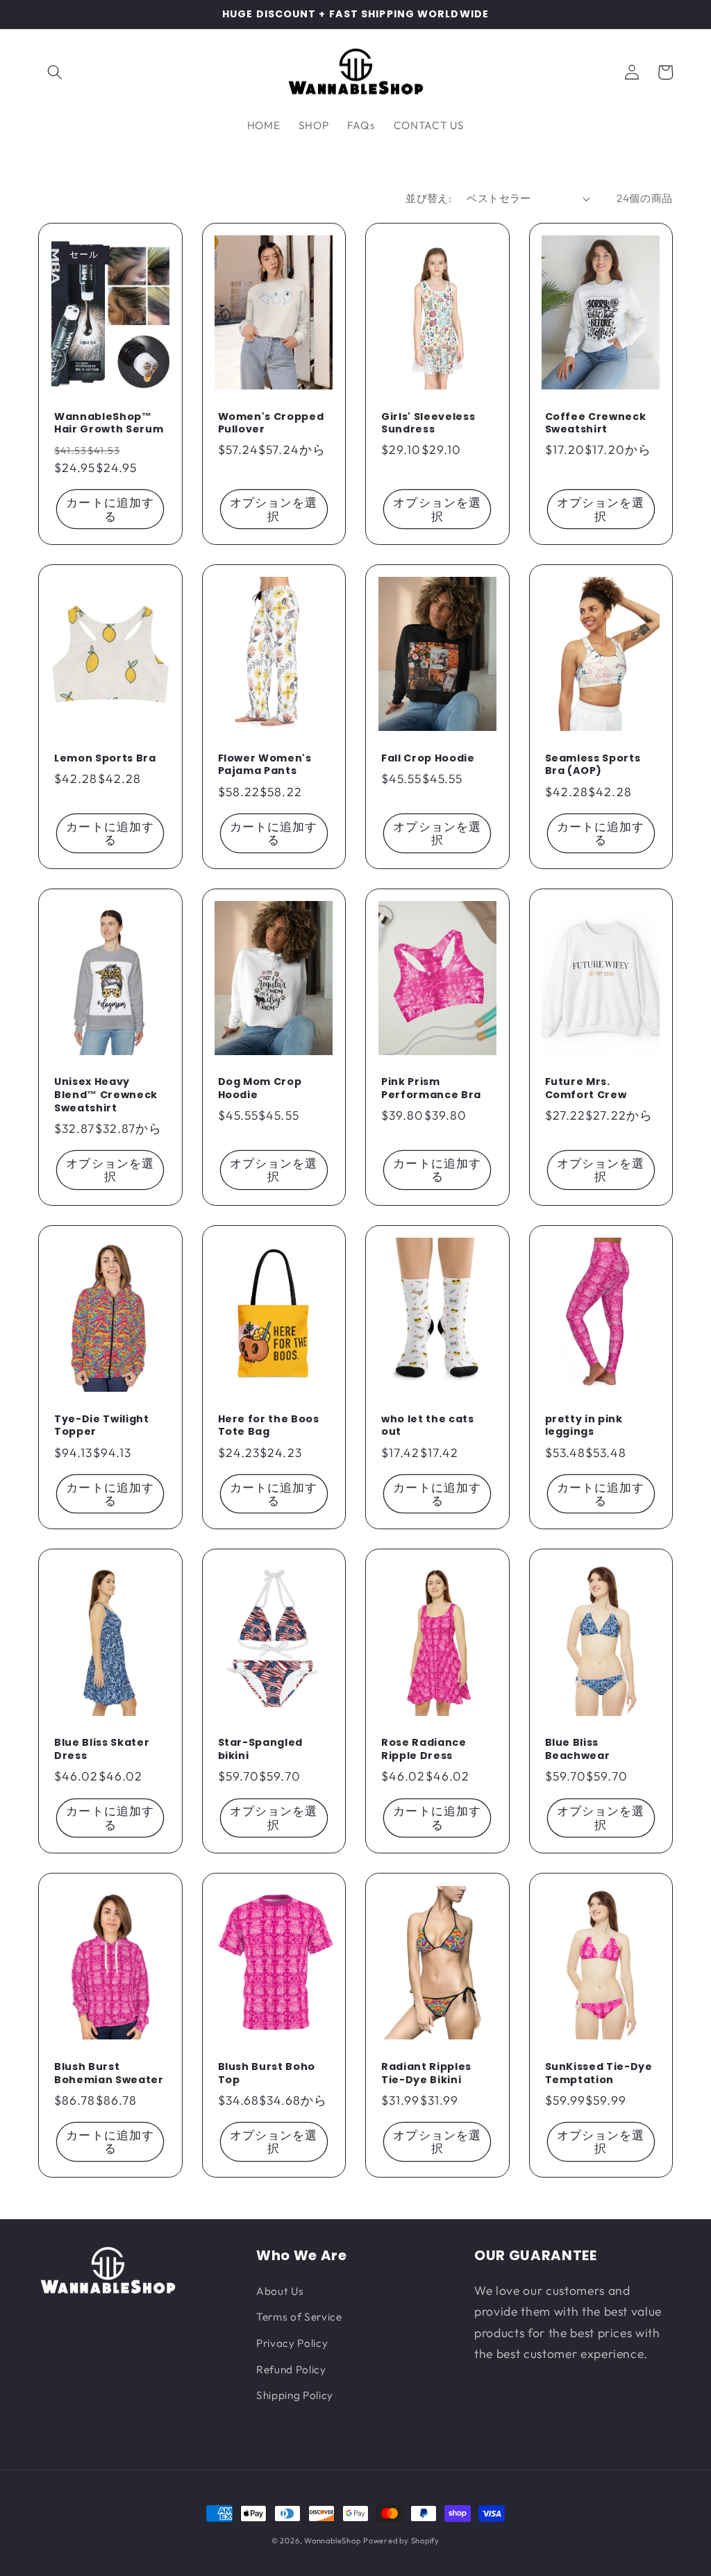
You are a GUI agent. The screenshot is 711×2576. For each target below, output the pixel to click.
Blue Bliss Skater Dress (102, 1749)
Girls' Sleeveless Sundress (428, 423)
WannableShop (332, 2541)
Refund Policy (291, 2369)
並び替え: (428, 198)
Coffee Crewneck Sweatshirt (596, 423)
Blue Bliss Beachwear (578, 1749)
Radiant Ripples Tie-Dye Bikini (426, 2073)
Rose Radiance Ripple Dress (424, 1749)
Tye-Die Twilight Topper (102, 1425)
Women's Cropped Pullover (271, 423)
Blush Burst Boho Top (267, 2073)
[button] (55, 72)
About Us (280, 2291)
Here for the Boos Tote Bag (269, 1425)
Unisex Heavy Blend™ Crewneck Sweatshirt (106, 1095)
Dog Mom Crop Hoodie (260, 1088)
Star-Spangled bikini (261, 1749)
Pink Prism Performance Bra (431, 1088)
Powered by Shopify (401, 2541)
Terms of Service (299, 2317)
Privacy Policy (292, 2343)
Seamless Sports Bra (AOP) (593, 765)
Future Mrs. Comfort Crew (586, 1088)
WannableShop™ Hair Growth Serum (109, 423)
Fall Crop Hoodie (428, 758)
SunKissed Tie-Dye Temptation (599, 2073)
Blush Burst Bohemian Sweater (109, 2073)
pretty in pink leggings (584, 1425)
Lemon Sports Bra (105, 758)
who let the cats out (428, 1425)
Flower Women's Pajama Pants (265, 765)
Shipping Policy (295, 2395)
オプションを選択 (274, 509)
